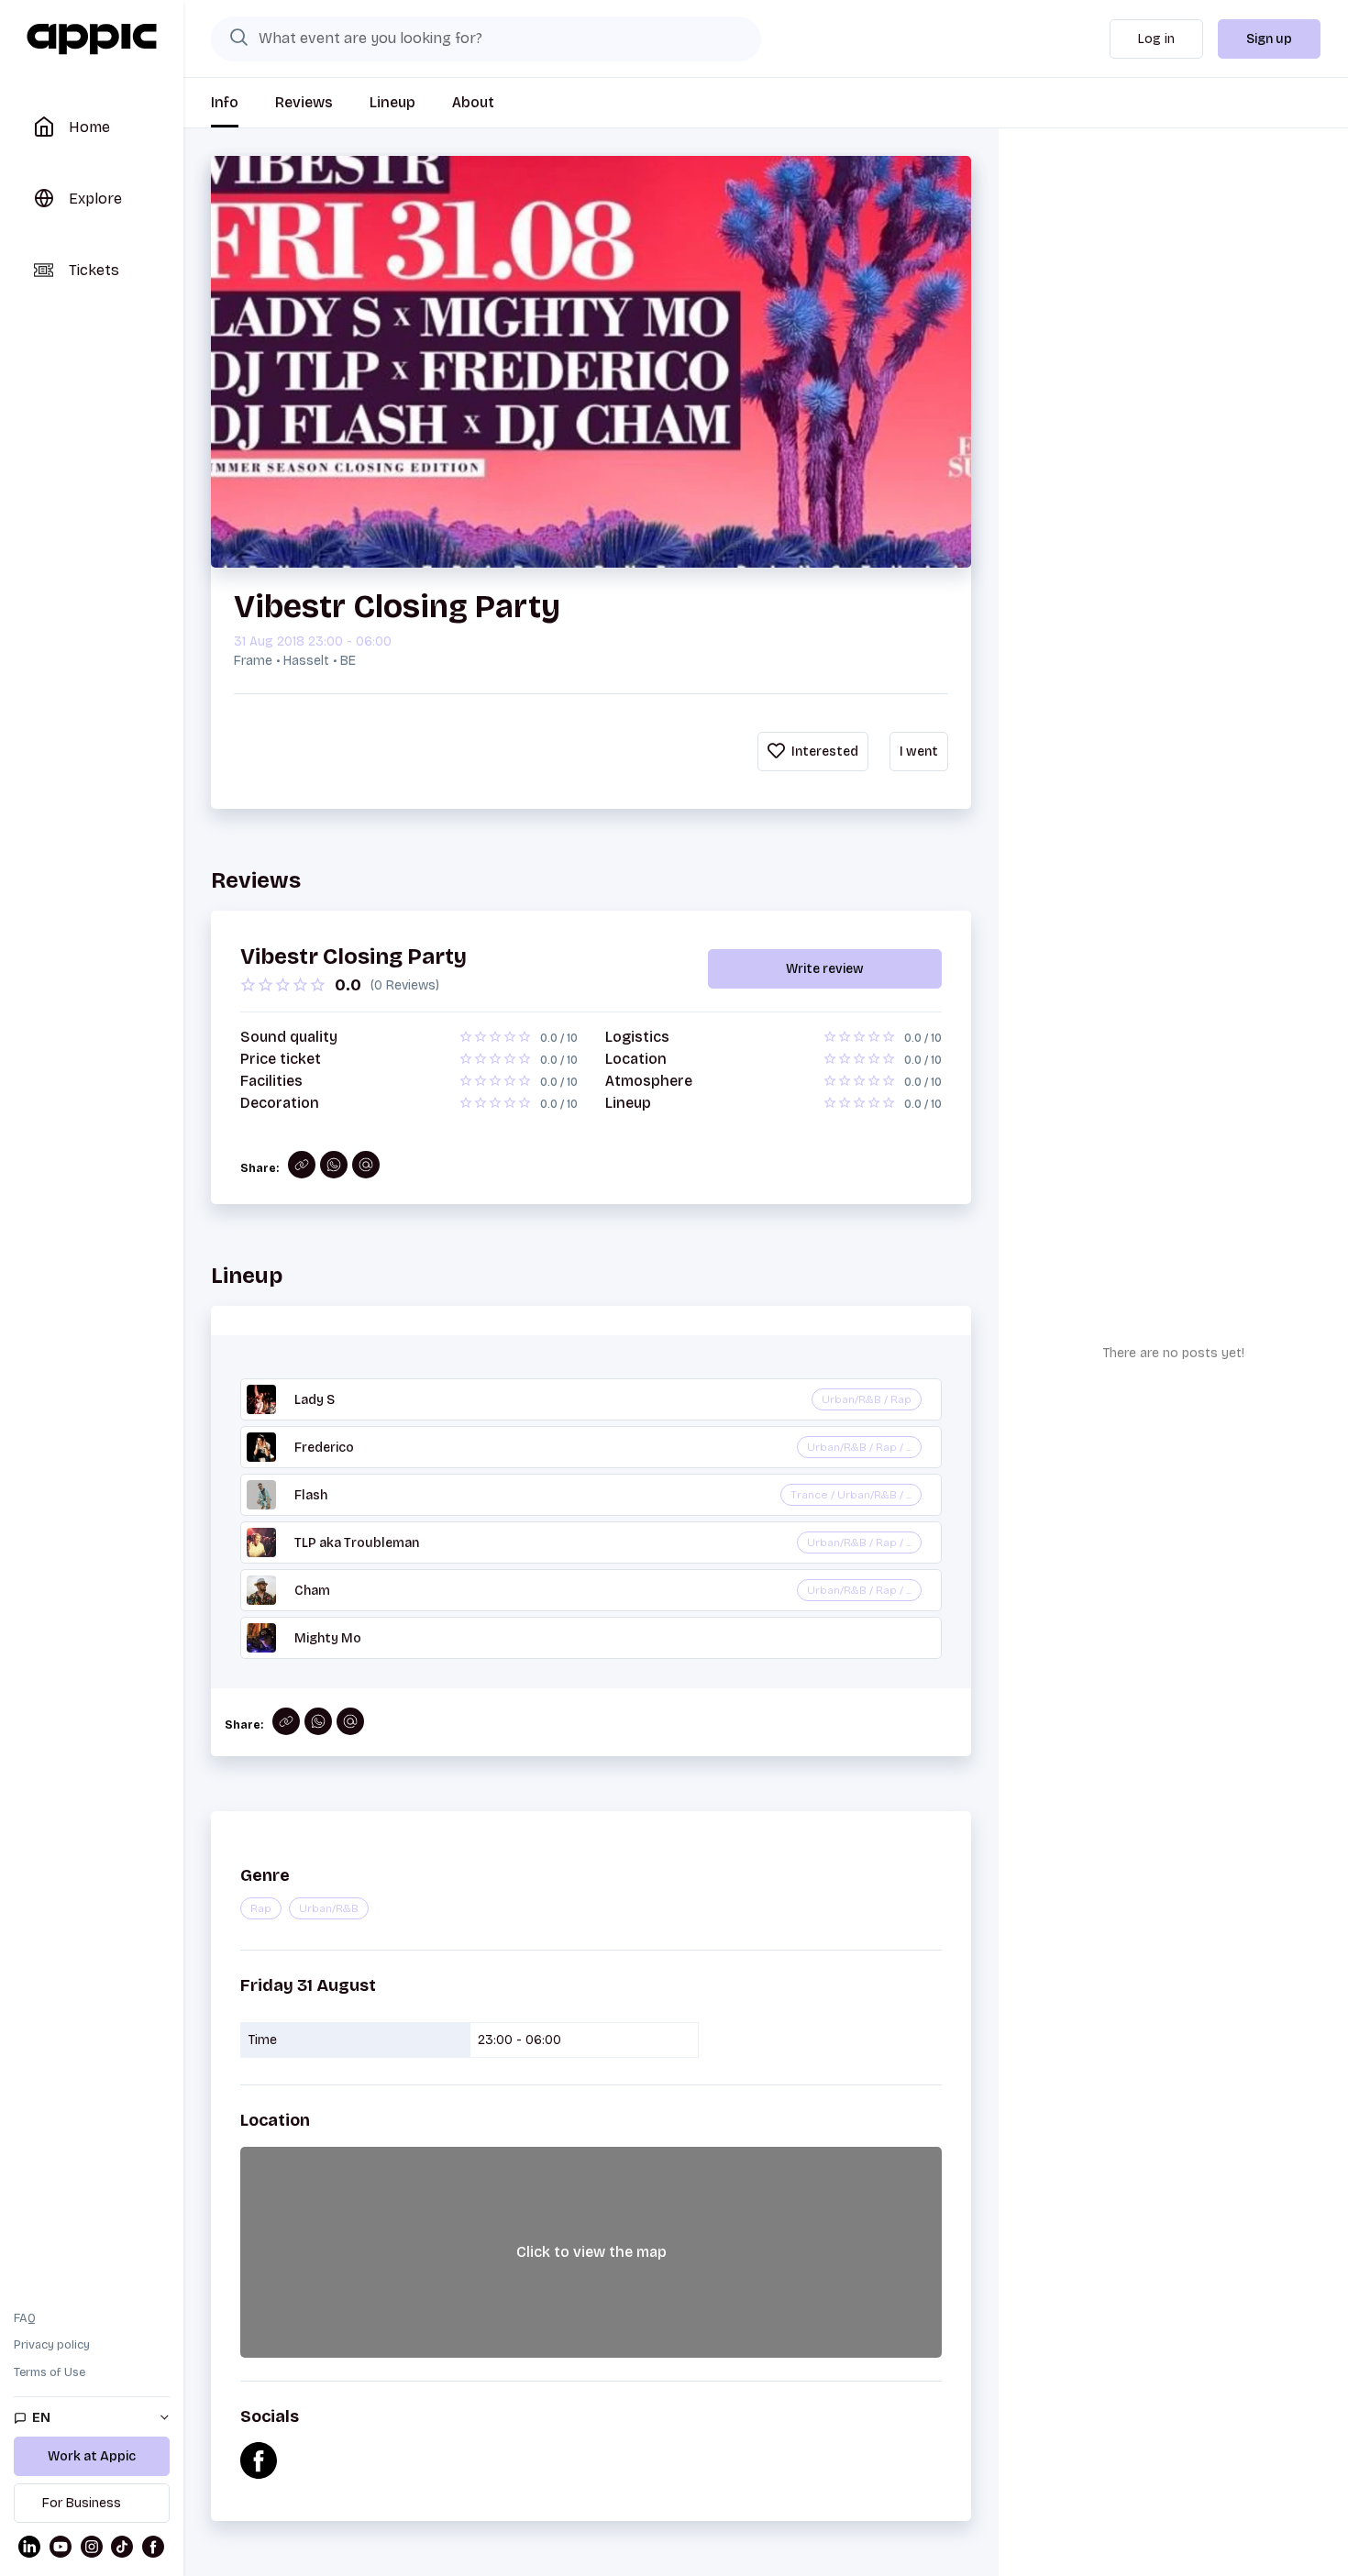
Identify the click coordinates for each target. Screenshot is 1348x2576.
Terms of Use (50, 2372)
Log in (1156, 39)
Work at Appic (92, 2456)
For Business (82, 2503)
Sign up (1269, 39)
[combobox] (486, 39)
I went (919, 752)
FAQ (25, 2318)
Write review (825, 969)
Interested (823, 752)
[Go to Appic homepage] (92, 39)
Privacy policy (52, 2345)
